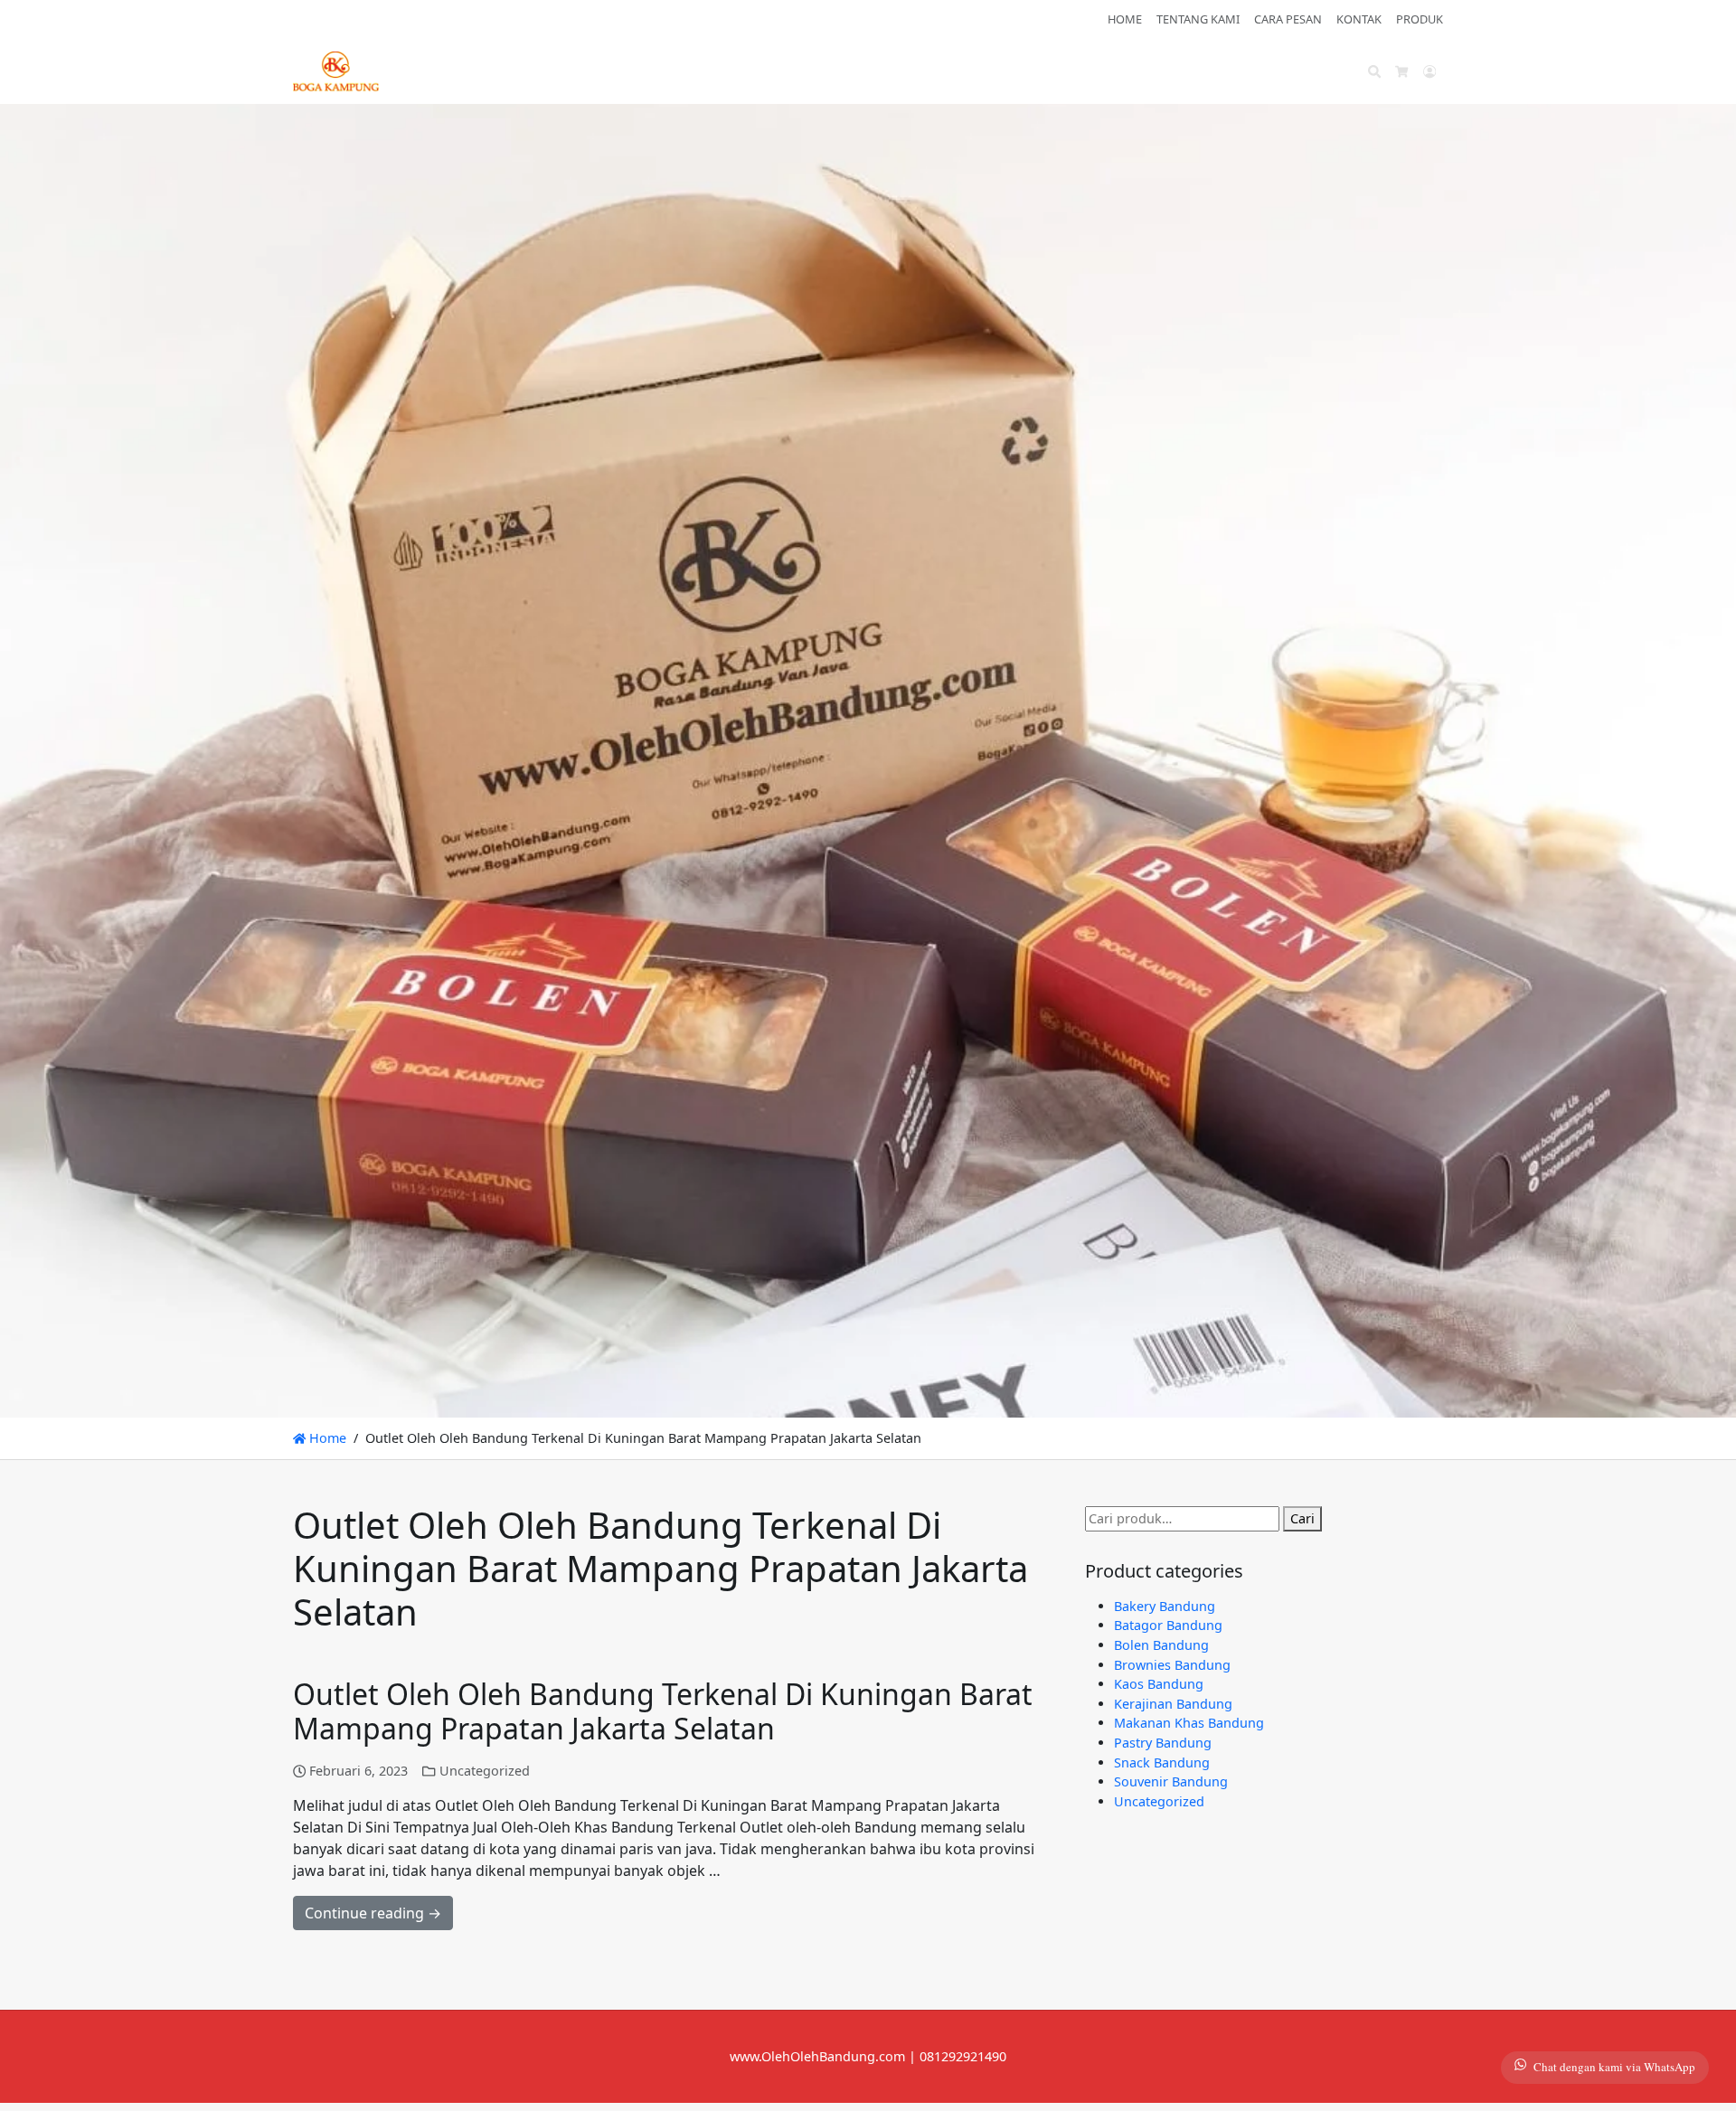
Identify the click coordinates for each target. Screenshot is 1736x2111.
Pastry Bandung (1163, 1743)
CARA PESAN (1288, 19)
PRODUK (1420, 19)
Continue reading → (373, 1913)
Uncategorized (485, 1771)
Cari (1302, 1518)
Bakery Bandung (1165, 1606)
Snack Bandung (1162, 1762)
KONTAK (1359, 19)
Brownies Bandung (1172, 1665)
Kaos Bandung (1159, 1684)
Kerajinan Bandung (1173, 1704)
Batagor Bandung (1168, 1625)
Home (326, 1438)
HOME (1125, 19)
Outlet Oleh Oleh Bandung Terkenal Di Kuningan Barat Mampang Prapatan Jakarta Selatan (663, 1711)
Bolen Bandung (1161, 1645)
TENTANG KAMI (1198, 19)
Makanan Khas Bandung (1189, 1723)
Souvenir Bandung (1171, 1781)
